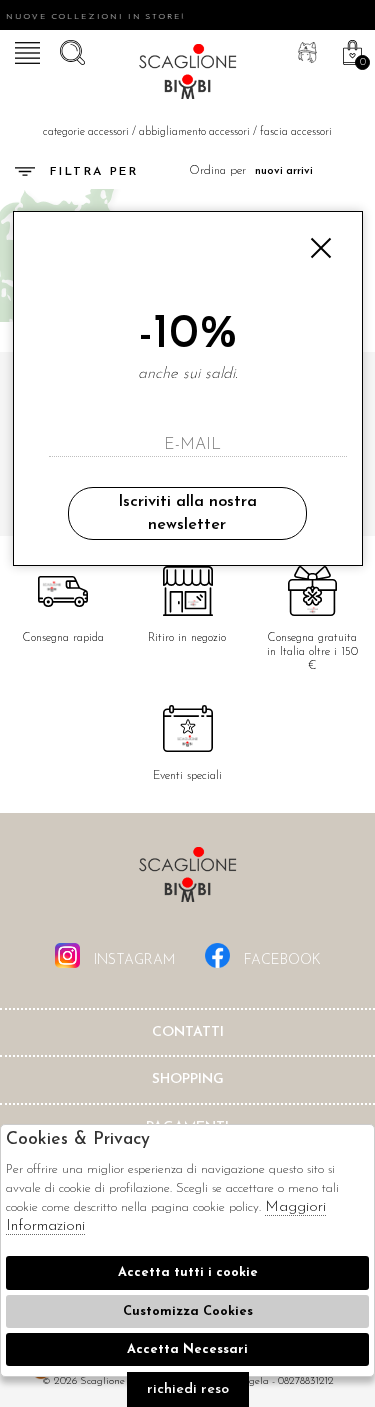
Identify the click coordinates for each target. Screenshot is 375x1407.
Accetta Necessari (187, 1349)
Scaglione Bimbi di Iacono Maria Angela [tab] (188, 880)
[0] (350, 50)
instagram (132, 960)
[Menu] (25, 50)
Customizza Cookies (188, 1311)
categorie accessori (86, 132)
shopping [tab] (188, 1079)
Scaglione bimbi (188, 75)
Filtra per (94, 172)
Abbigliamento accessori (194, 132)
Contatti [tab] (188, 1032)
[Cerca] (70, 50)
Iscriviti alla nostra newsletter (187, 513)
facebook (280, 960)
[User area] (305, 50)
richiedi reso (188, 1389)
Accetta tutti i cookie (188, 1272)
